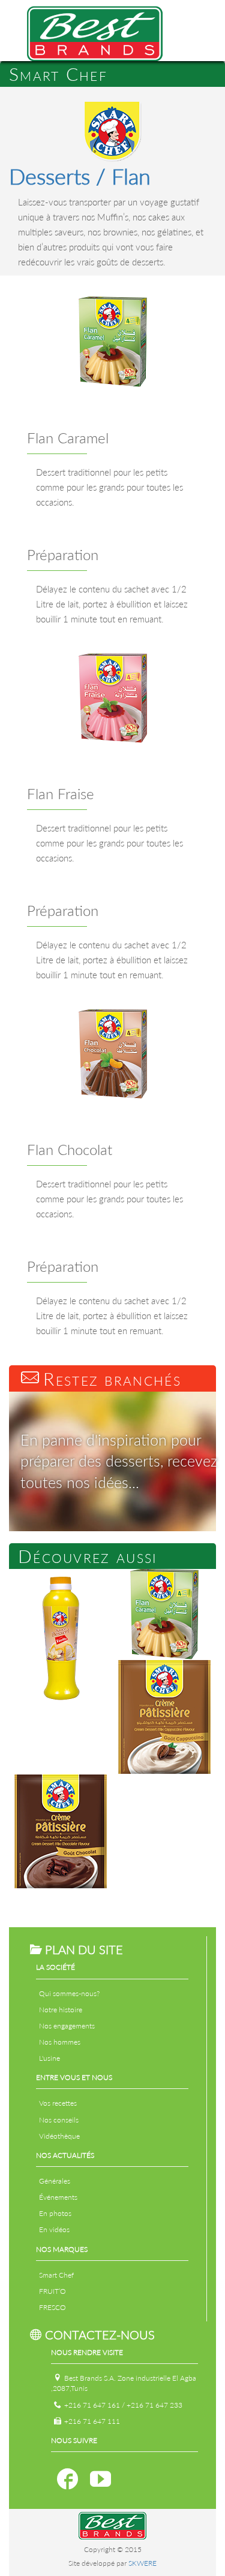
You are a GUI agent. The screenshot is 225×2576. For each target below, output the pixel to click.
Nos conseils (59, 2120)
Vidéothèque (59, 2136)
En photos (55, 2213)
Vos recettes (58, 2103)
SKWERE (142, 2563)
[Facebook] (67, 2479)
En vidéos (54, 2229)
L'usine (49, 2058)
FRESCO (52, 2307)
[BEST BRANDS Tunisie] (95, 29)
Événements (58, 2197)
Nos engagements (67, 2026)
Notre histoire (61, 2010)
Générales (55, 2181)
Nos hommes (60, 2042)
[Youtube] (100, 2479)
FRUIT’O (52, 2291)
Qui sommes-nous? (69, 1993)
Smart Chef (56, 2275)
